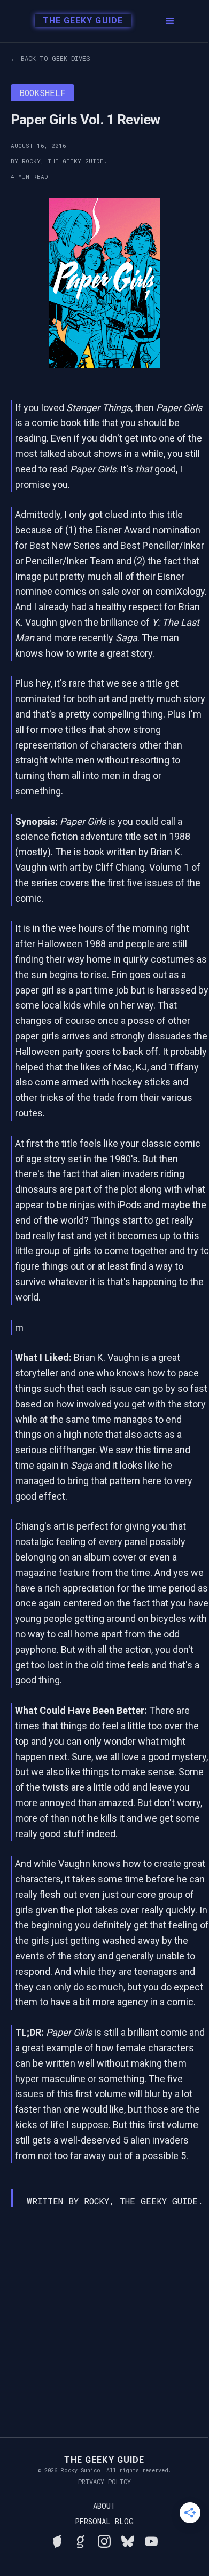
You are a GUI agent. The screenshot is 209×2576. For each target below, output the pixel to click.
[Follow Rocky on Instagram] (104, 2540)
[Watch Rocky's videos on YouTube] (151, 2540)
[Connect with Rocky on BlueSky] (128, 2540)
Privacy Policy (104, 2482)
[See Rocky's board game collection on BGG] (57, 2540)
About (104, 2506)
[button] (170, 21)
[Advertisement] (104, 2333)
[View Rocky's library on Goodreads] (81, 2540)
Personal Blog (104, 2522)
